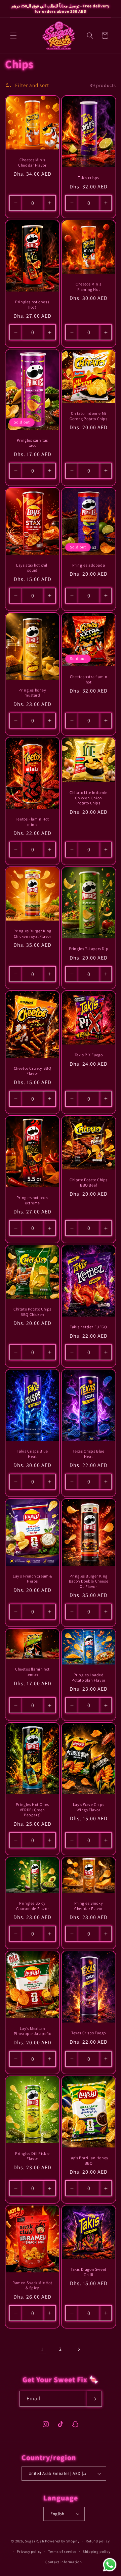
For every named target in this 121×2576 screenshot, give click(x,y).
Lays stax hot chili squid (32, 567)
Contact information (64, 2562)
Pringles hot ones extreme (32, 1200)
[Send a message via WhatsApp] (110, 2565)
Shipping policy (97, 2551)
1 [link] (42, 2349)
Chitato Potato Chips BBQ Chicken (32, 1312)
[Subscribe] (94, 2399)
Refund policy (98, 2541)
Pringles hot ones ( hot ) (32, 304)
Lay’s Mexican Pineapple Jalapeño (33, 2031)
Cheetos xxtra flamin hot (89, 679)
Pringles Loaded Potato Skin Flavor (89, 1677)
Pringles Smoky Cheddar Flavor (89, 1906)
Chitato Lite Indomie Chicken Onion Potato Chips (89, 798)
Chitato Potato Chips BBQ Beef (89, 1182)
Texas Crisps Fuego (89, 2033)
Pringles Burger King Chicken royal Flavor (32, 934)
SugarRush (34, 2541)
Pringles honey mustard (32, 692)
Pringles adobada (89, 565)
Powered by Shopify (62, 2541)
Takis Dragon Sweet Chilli (89, 2272)
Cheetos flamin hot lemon (32, 1672)
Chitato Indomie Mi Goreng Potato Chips (88, 416)
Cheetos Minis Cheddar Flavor (32, 162)
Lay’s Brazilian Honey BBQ (89, 2160)
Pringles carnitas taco (32, 443)
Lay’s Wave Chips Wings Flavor (89, 1807)
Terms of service (62, 2551)
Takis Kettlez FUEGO (88, 1327)
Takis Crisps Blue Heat (32, 1454)
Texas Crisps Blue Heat (88, 1454)
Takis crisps (89, 177)
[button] (13, 36)
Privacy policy (29, 2551)
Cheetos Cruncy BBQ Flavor (33, 1071)
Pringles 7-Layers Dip (89, 949)
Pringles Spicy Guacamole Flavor (33, 1906)
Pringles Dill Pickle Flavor (32, 2156)
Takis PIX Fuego (89, 1055)
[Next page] (79, 2349)
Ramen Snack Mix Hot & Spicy (32, 2285)
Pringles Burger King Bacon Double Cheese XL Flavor (89, 1581)
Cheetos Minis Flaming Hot (89, 287)
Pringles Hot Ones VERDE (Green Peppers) (32, 1810)
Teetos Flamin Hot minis (32, 822)
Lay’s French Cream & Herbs (32, 1579)
